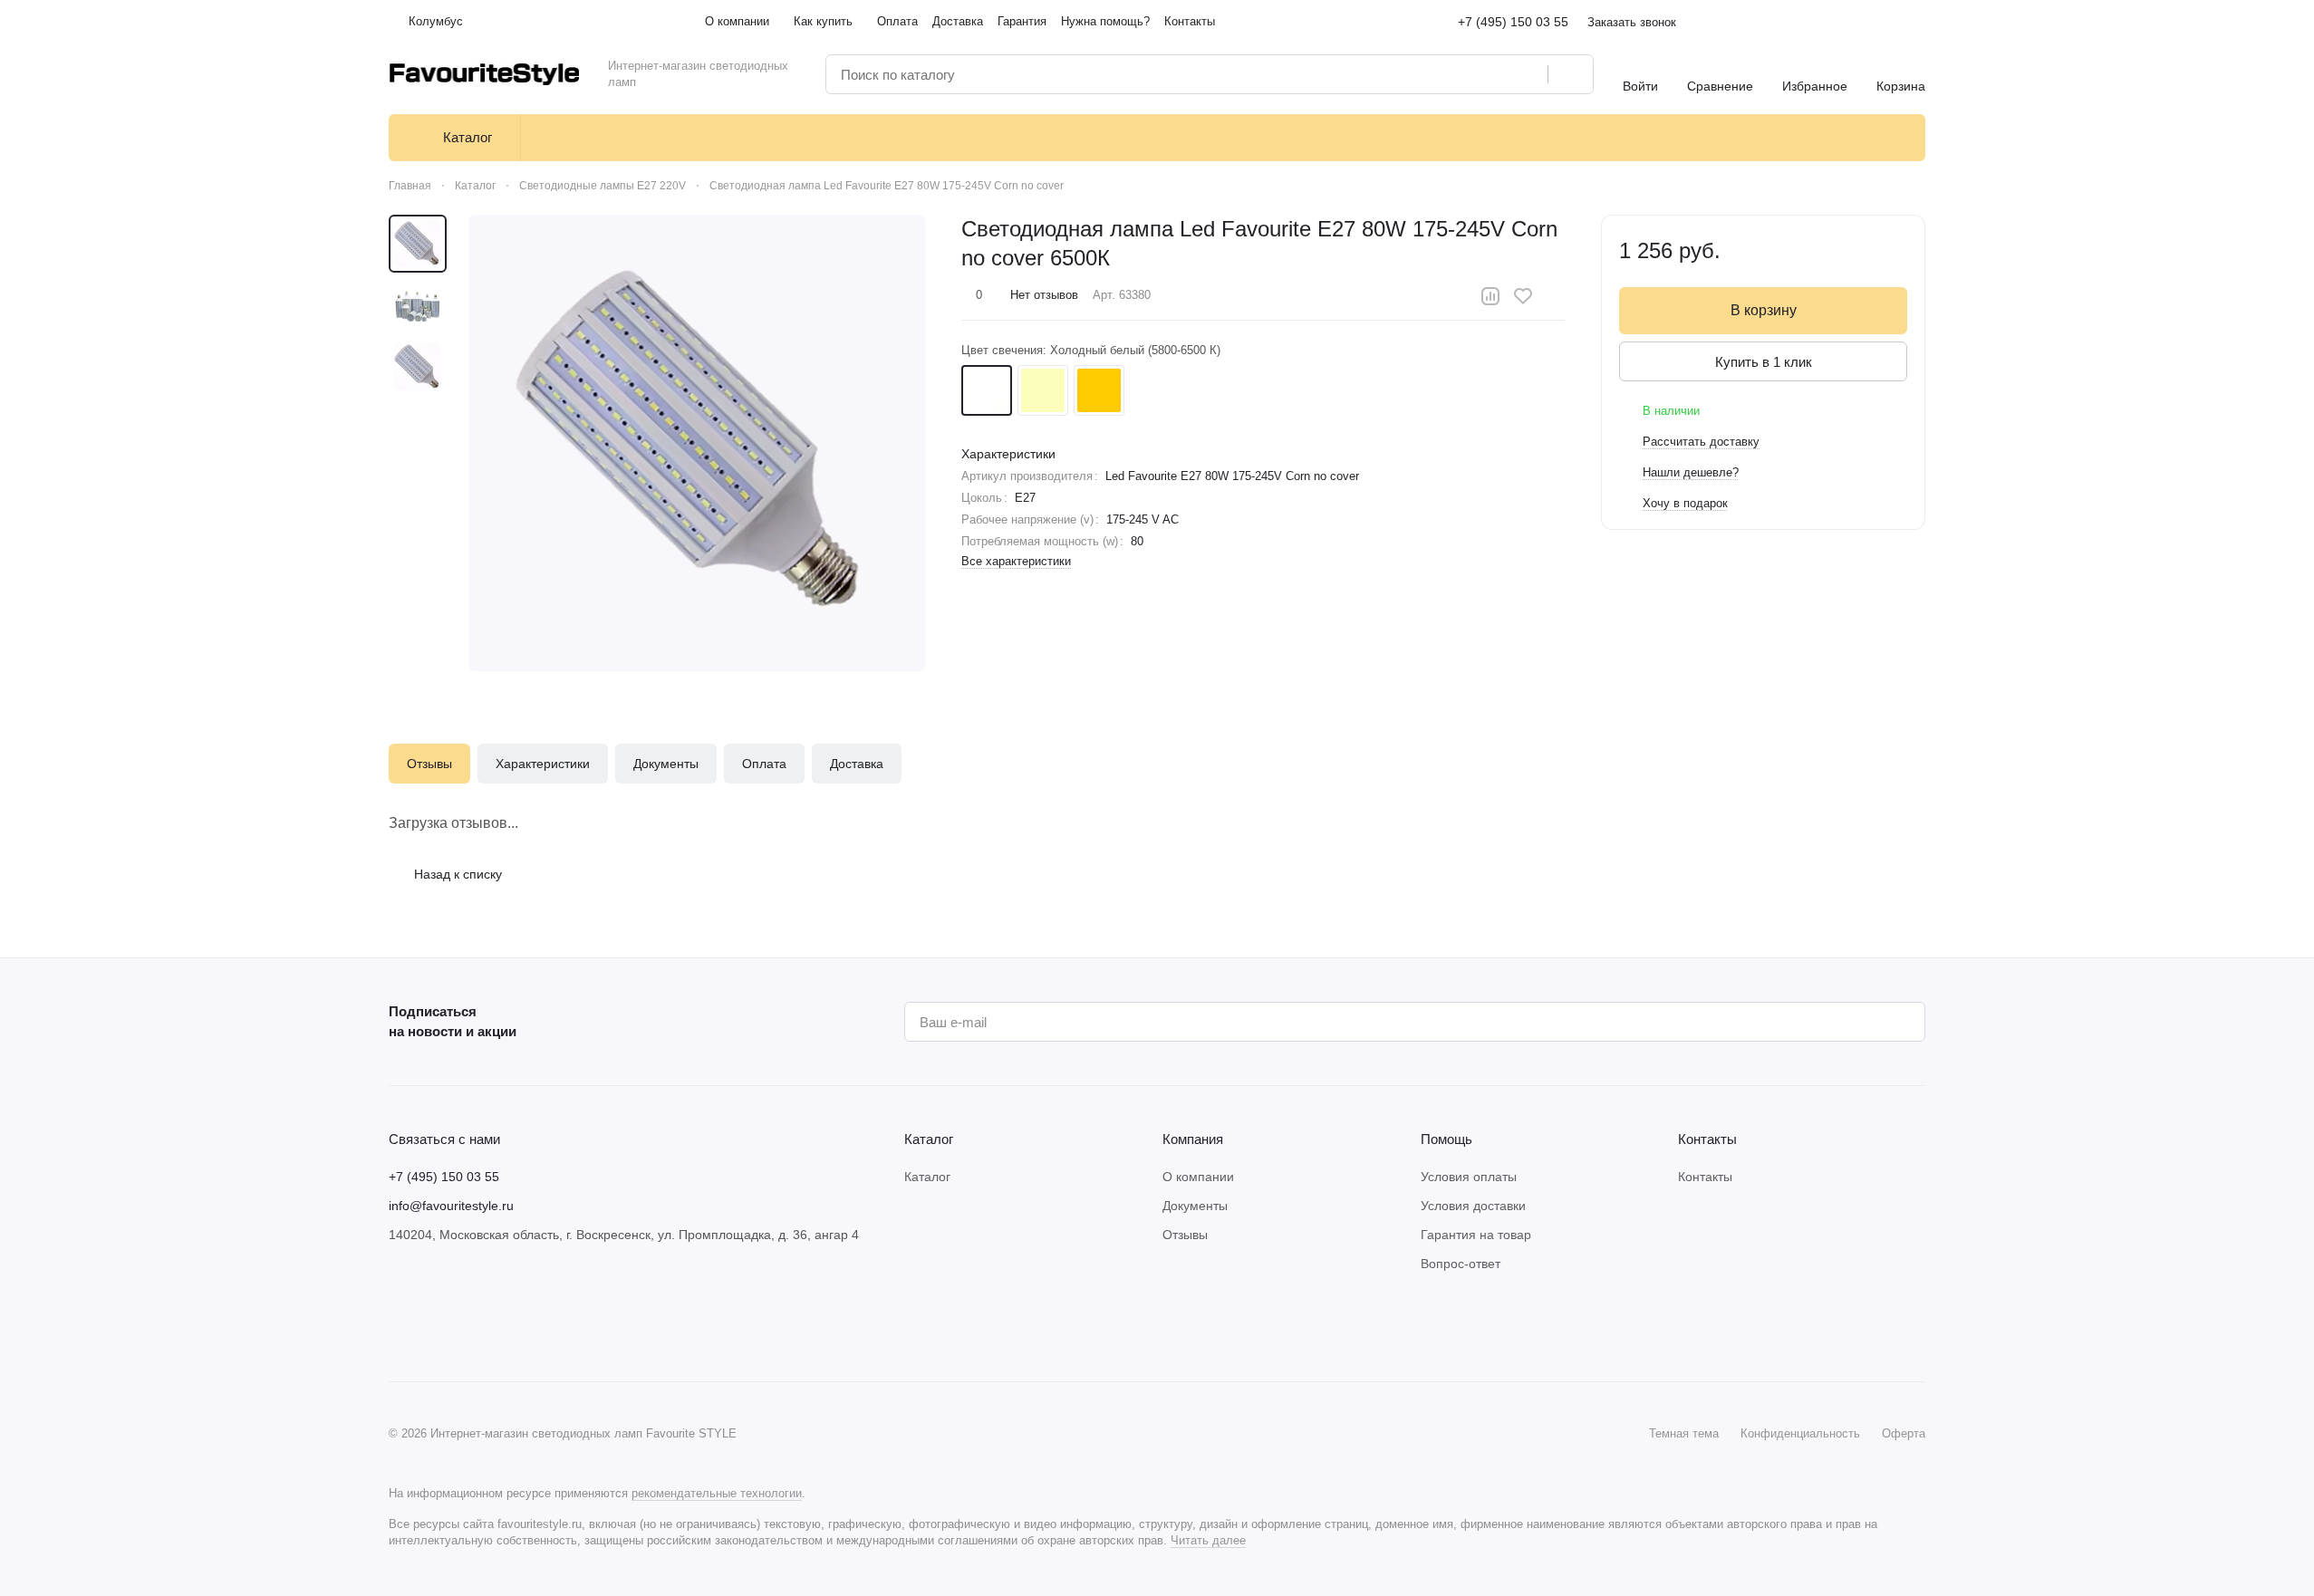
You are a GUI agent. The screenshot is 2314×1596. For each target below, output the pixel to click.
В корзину (1764, 310)
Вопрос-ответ (1461, 1264)
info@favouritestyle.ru (451, 1206)
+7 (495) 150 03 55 (1513, 22)
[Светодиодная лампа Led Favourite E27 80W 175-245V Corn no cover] (697, 443)
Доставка (857, 764)
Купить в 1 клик (1764, 362)
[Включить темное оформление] (1918, 22)
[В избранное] (1523, 296)
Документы (666, 764)
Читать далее (1208, 1540)
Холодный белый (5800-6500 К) (987, 390)
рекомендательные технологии (717, 1493)
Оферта (1904, 1433)
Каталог (927, 1177)
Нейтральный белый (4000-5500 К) (1043, 390)
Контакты (1705, 1177)
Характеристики (543, 764)
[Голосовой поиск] (1528, 74)
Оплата (764, 764)
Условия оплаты (1469, 1177)
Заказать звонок (1632, 22)
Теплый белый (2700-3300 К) (1099, 390)
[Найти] (1570, 74)
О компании (1198, 1177)
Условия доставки (1473, 1206)
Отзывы (429, 764)
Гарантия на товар (1476, 1235)
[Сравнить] (1490, 296)
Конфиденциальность (1800, 1433)
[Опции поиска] (1488, 74)
